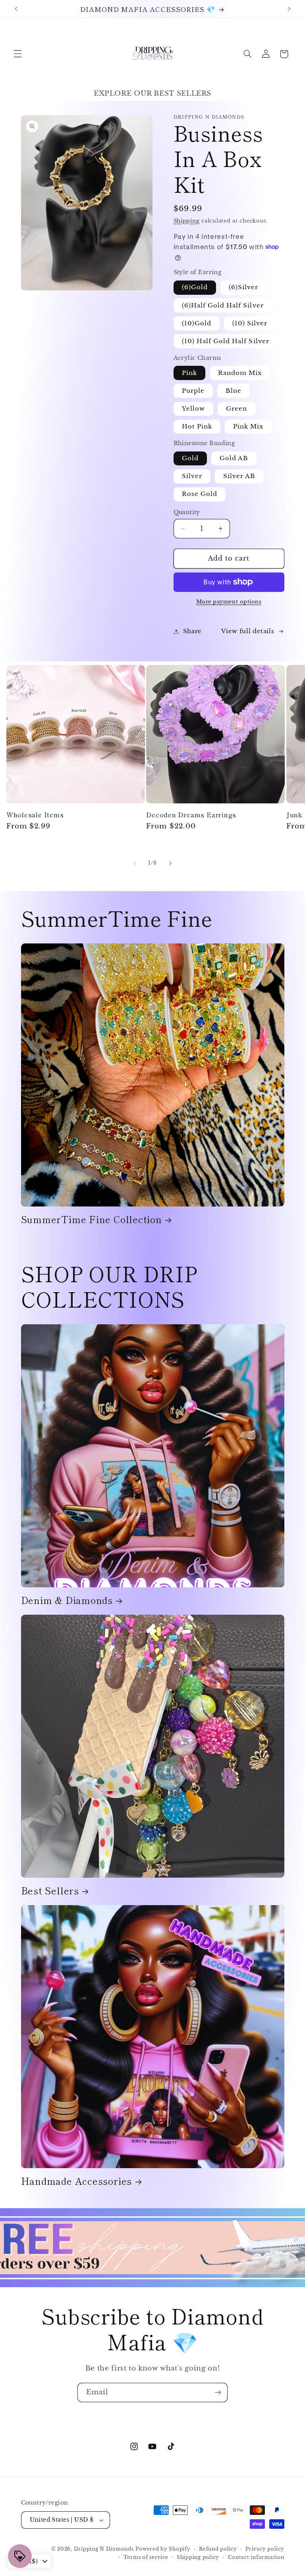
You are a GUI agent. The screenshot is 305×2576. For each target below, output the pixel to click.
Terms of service (146, 2557)
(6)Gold (195, 287)
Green (236, 409)
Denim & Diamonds (67, 1600)
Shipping (187, 221)
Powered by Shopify (163, 2549)
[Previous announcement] (16, 9)
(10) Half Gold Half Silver (226, 341)
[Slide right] (170, 863)
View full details (248, 631)
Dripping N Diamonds (104, 2549)
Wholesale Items (35, 814)
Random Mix (240, 373)
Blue (234, 391)
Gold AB (234, 458)
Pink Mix (248, 426)
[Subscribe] (218, 2393)
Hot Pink (197, 426)
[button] (17, 54)
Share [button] (192, 631)
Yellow (193, 409)
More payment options (229, 602)
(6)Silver (243, 287)
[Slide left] (135, 863)
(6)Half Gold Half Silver (223, 305)
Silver (192, 476)
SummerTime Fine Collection (92, 1219)
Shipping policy (198, 2557)
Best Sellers (50, 1891)
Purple (193, 391)
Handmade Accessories (77, 2181)
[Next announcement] (289, 9)
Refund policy (218, 2549)
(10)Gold (197, 323)
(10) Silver (250, 323)
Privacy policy (265, 2549)
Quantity (187, 512)
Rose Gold (200, 494)
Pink (189, 373)
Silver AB (239, 476)
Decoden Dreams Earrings (191, 814)
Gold (190, 458)
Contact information (256, 2557)
